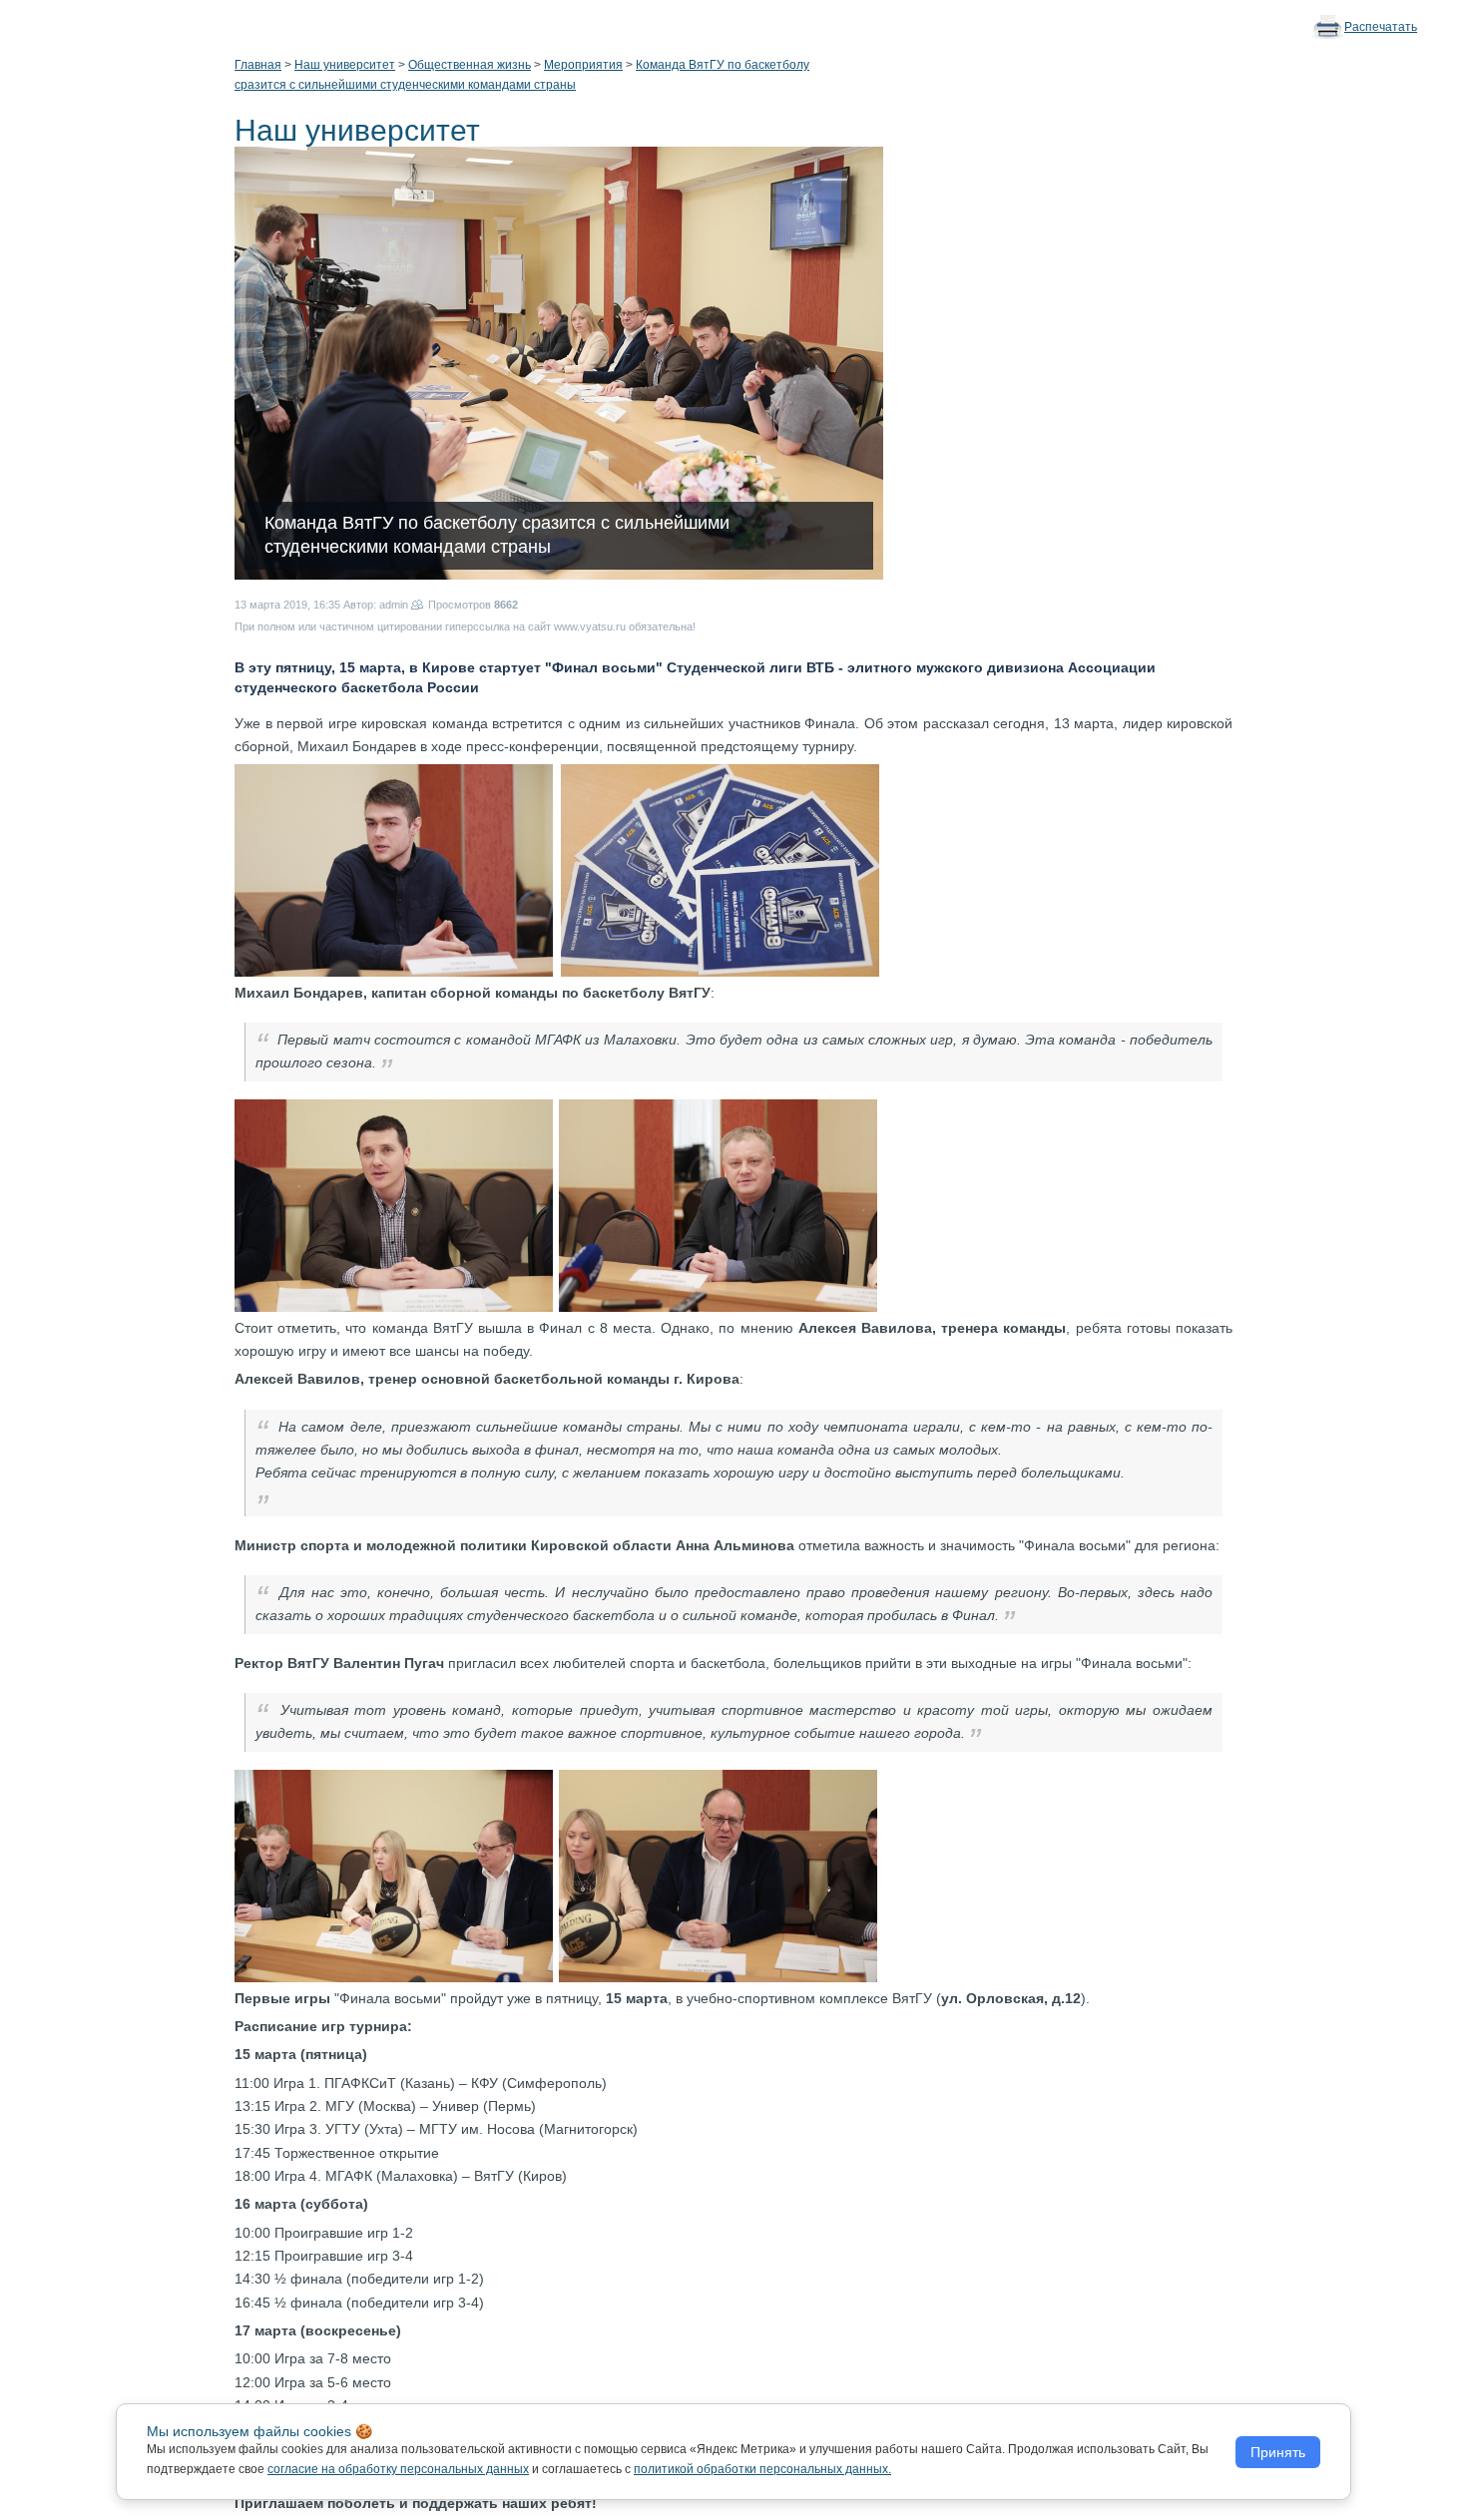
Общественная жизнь (470, 65)
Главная (258, 65)
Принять (1278, 2452)
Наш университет (345, 65)
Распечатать (1381, 27)
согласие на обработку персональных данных (398, 2469)
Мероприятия (583, 65)
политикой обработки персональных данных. (762, 2469)
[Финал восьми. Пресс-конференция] (394, 869)
